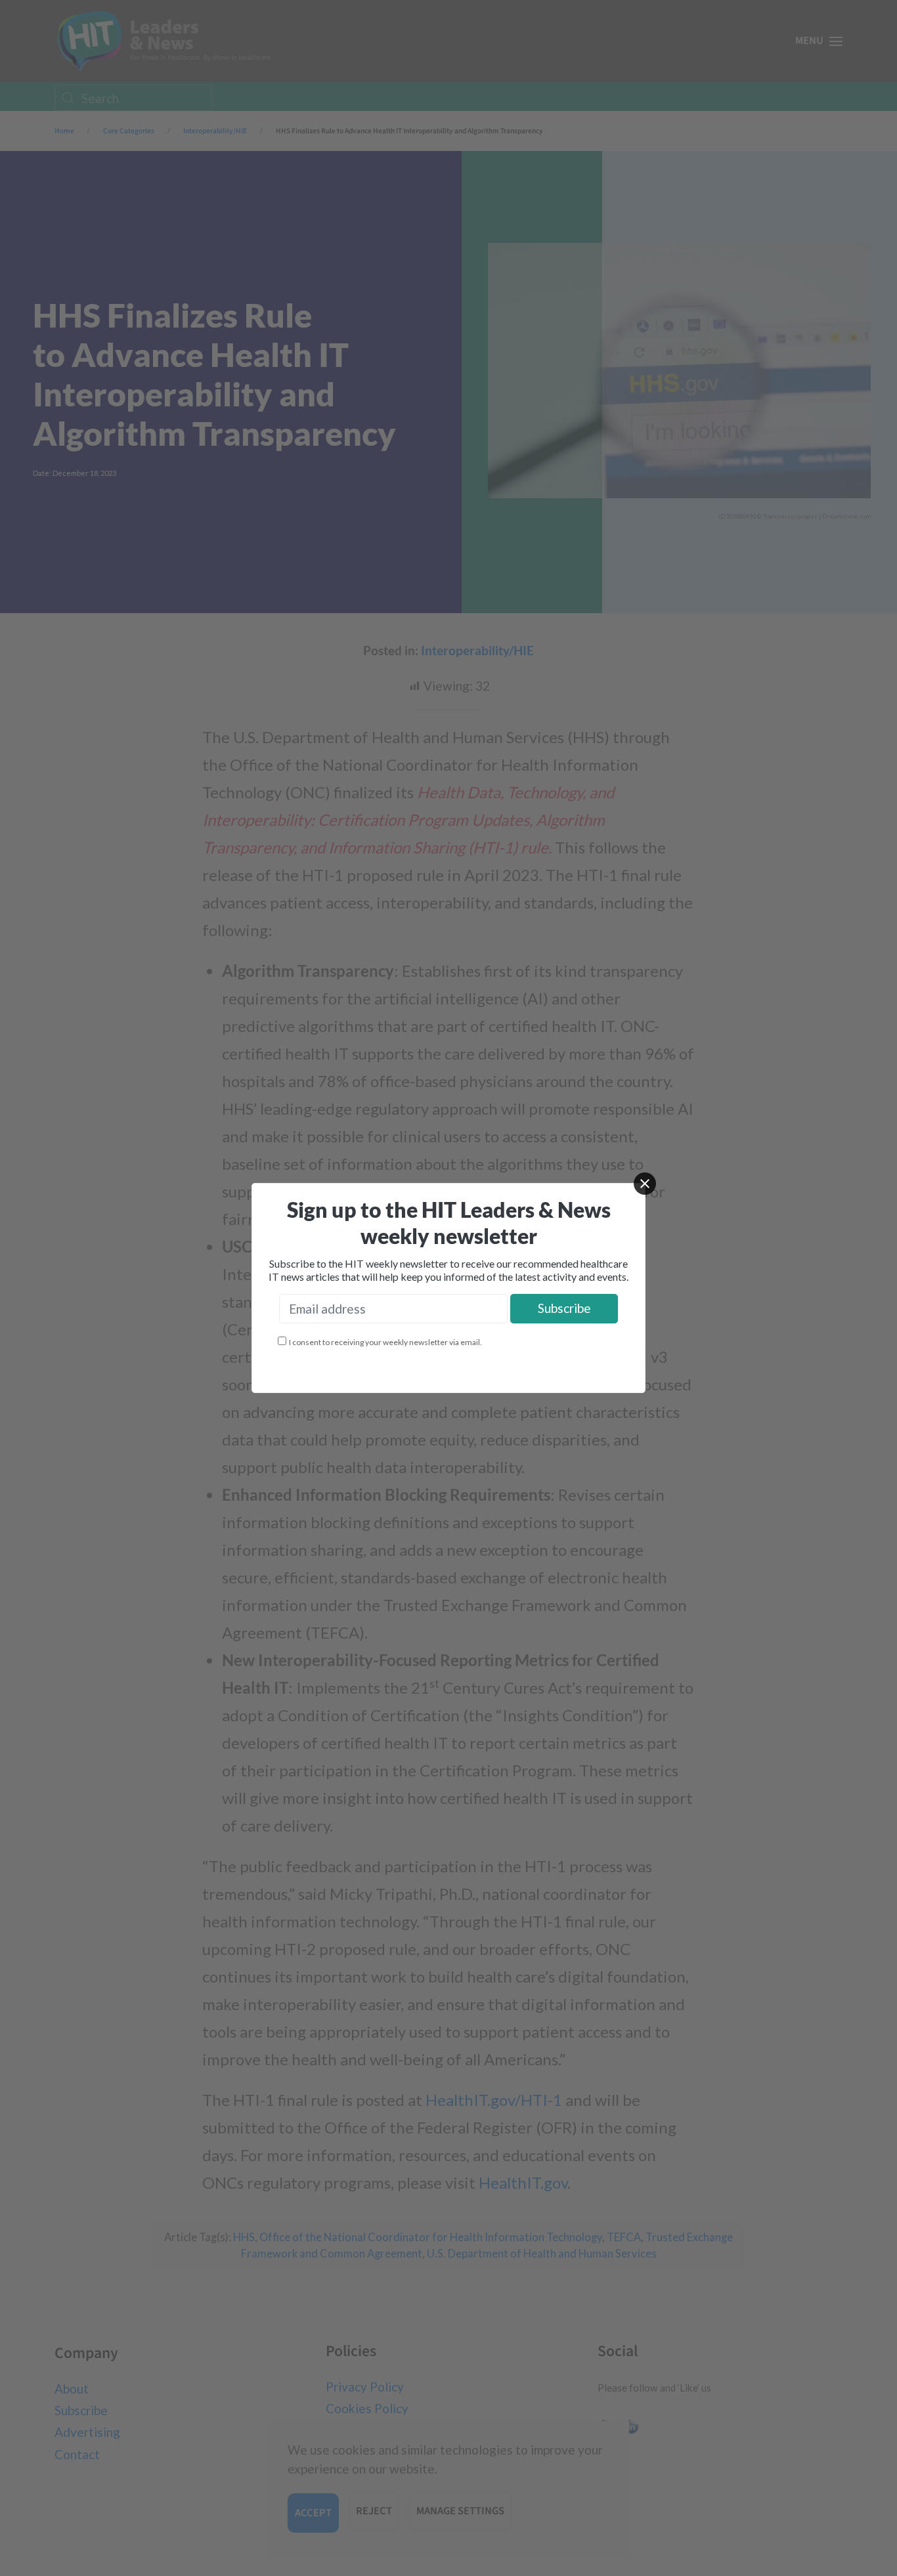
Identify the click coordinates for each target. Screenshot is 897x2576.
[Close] (645, 1184)
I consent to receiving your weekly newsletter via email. (385, 1342)
